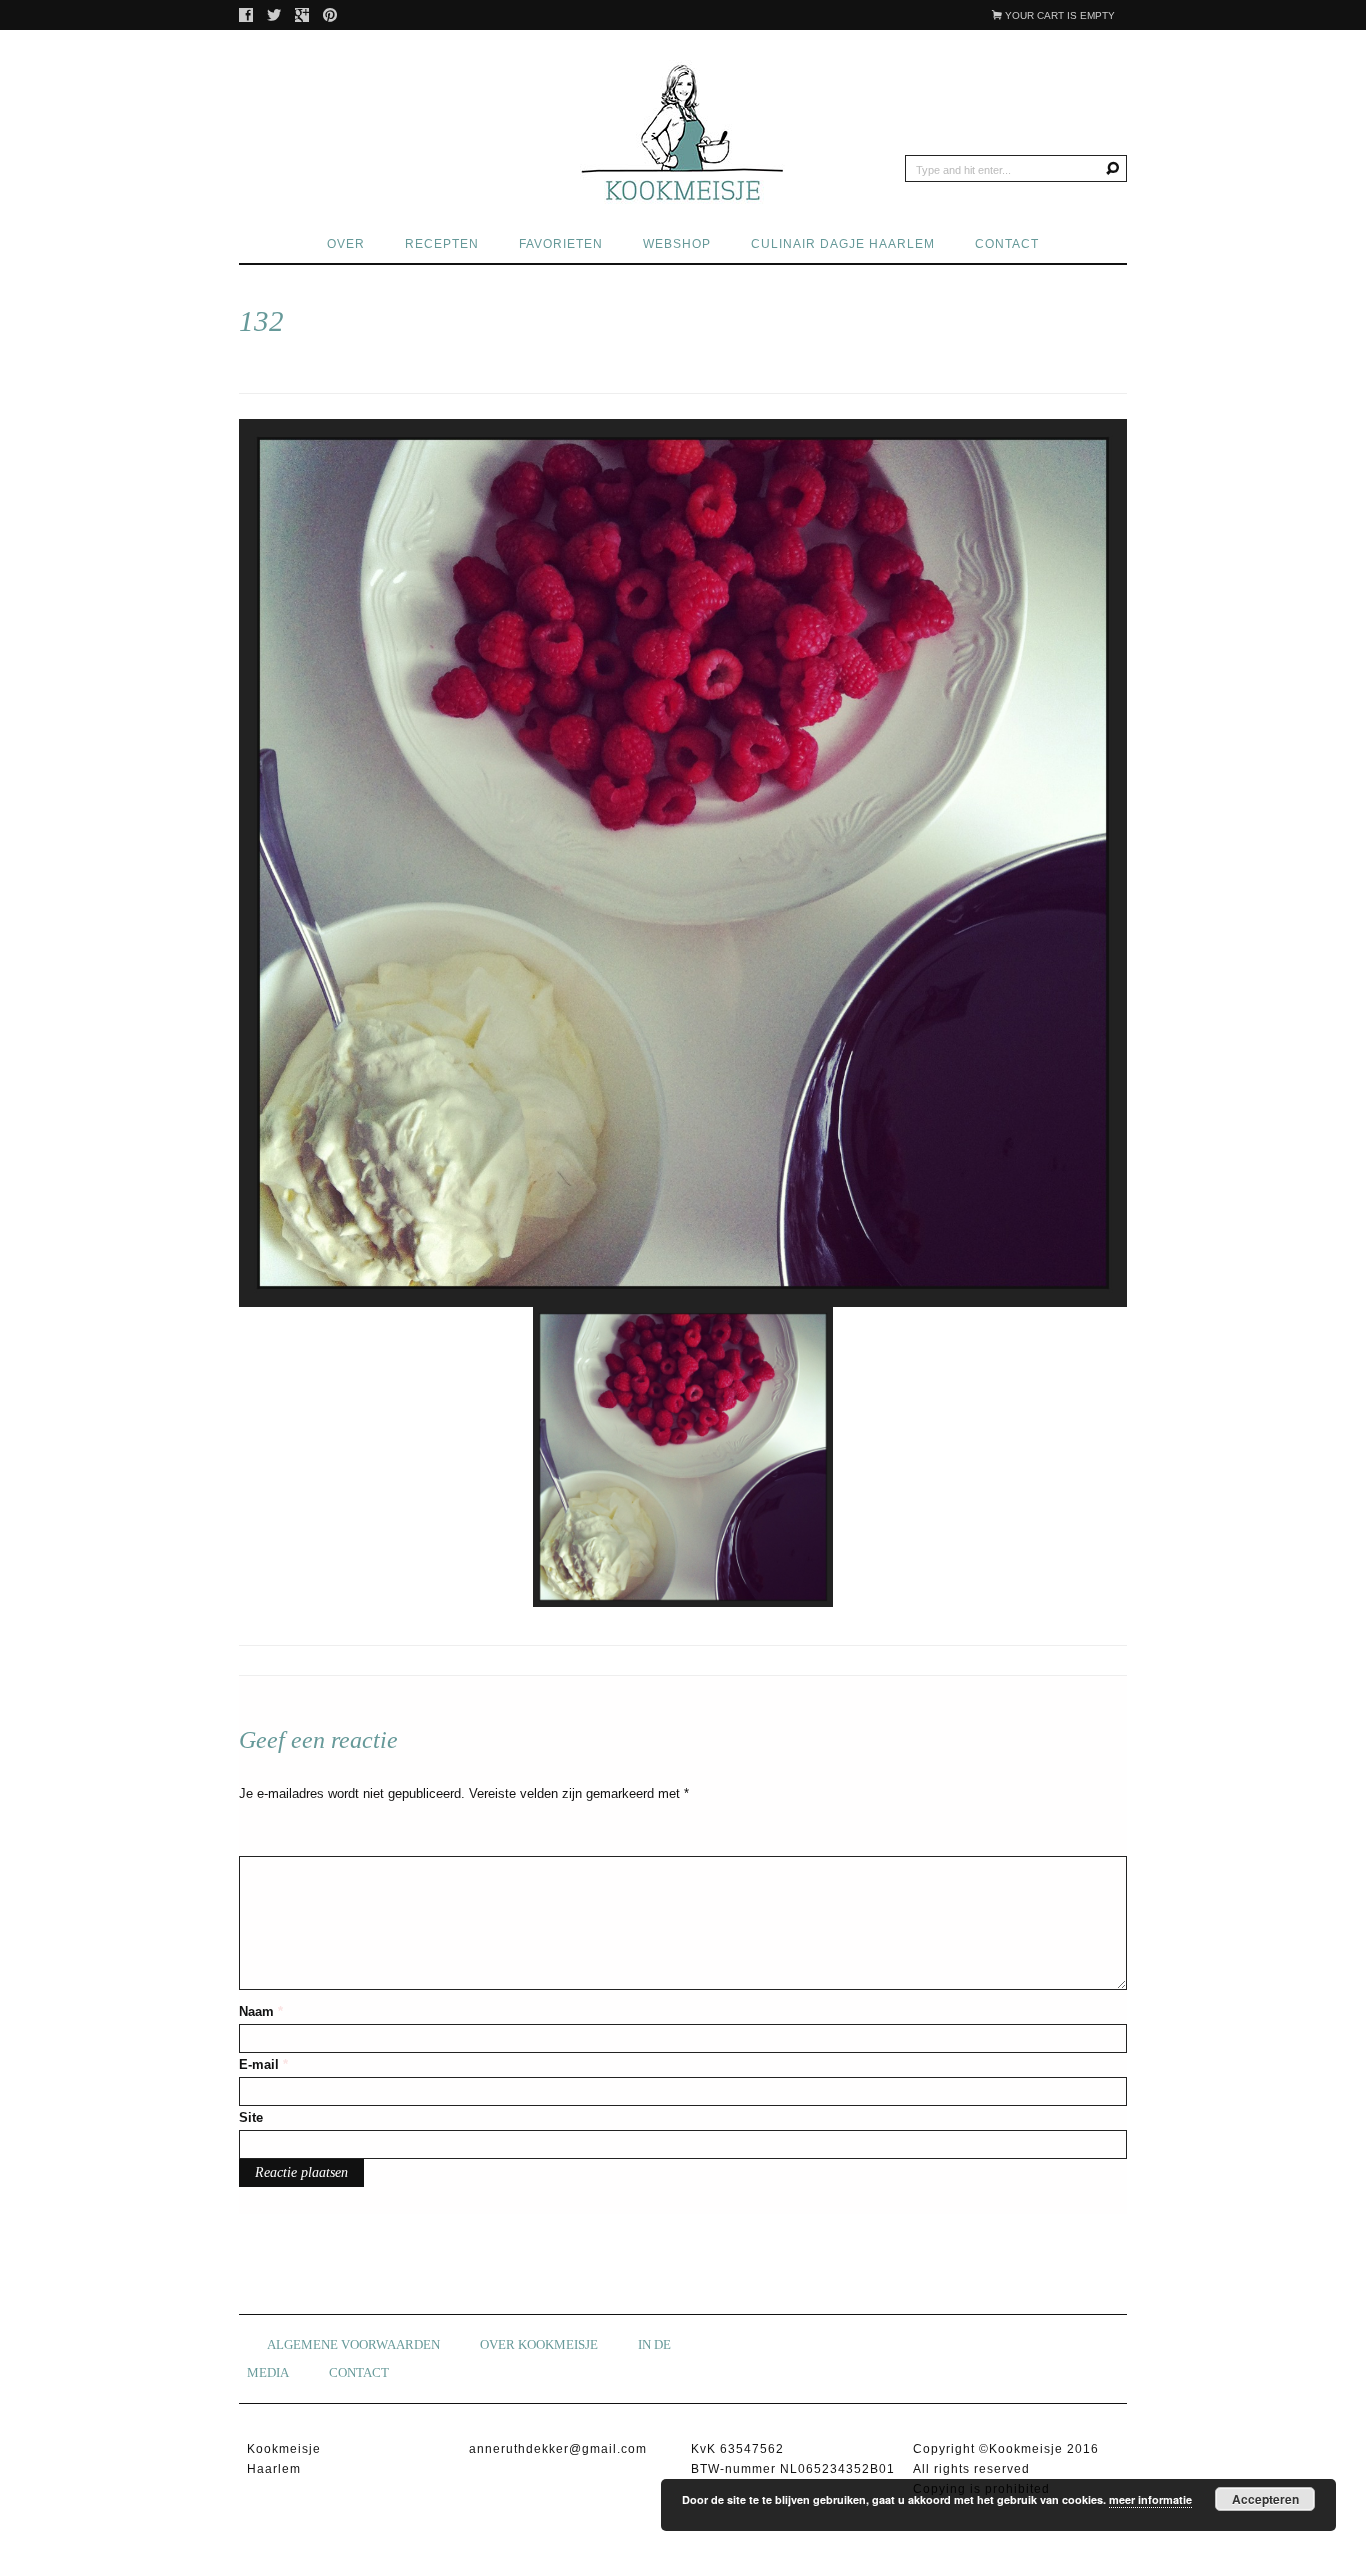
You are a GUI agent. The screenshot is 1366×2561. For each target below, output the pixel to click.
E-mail (263, 2064)
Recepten (442, 244)
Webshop (677, 244)
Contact (1007, 244)
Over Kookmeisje (539, 2344)
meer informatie (1150, 2499)
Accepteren (1265, 2499)
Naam (261, 2011)
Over (346, 244)
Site (251, 2117)
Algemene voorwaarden (353, 2344)
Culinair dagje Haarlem (843, 244)
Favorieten (561, 244)
